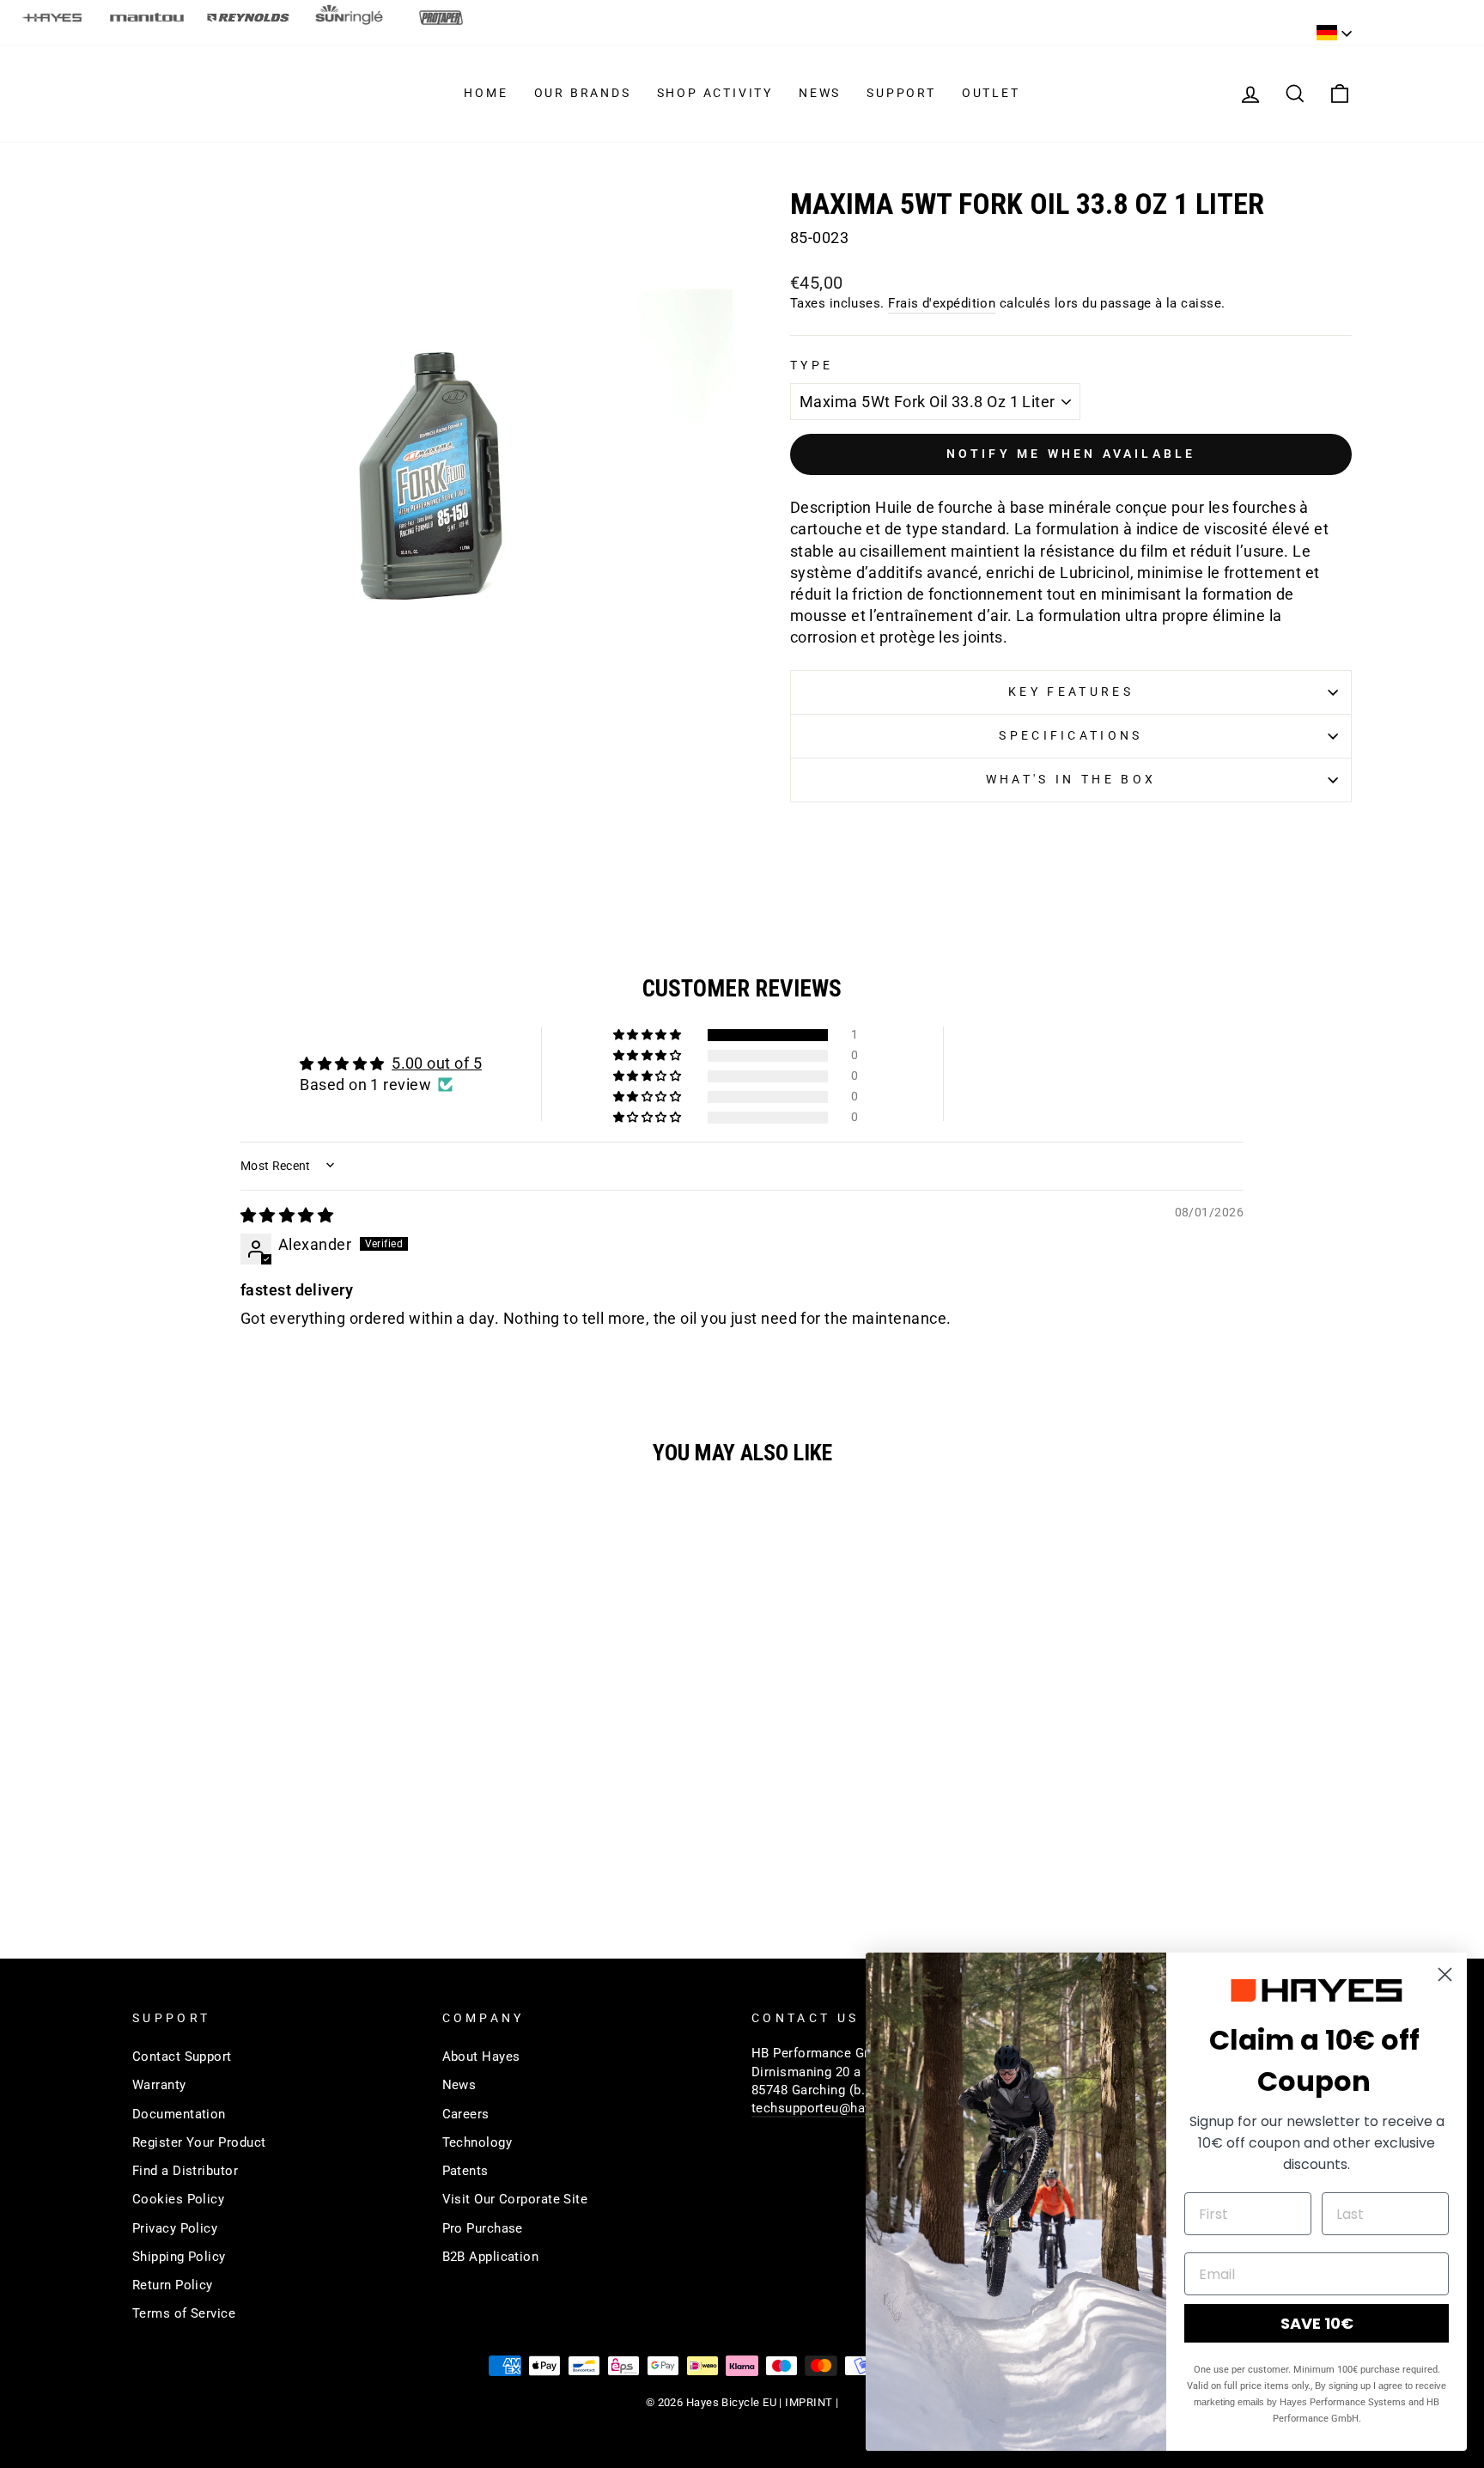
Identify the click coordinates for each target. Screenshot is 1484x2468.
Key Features (1071, 692)
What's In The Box (1071, 780)
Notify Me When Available (1071, 454)
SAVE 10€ (1317, 2323)
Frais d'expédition (942, 303)
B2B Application (491, 2257)
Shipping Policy (179, 2257)
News (820, 93)
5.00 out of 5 (437, 1063)
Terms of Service (184, 2313)
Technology (477, 2142)
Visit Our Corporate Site (515, 2199)
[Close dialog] (1445, 1974)
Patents (465, 2171)
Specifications (1070, 736)
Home (486, 93)
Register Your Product (199, 2142)
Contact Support (182, 2057)
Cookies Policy (178, 2199)
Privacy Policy (175, 2228)
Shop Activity (715, 93)
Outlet (991, 93)
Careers (466, 2114)
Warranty (159, 2085)
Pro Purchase (483, 2228)
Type (812, 366)
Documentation (179, 2114)
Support (901, 93)
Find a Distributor (185, 2171)
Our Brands (583, 93)
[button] (648, 1035)
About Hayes (481, 2057)
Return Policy (173, 2285)
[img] (287, 1215)
